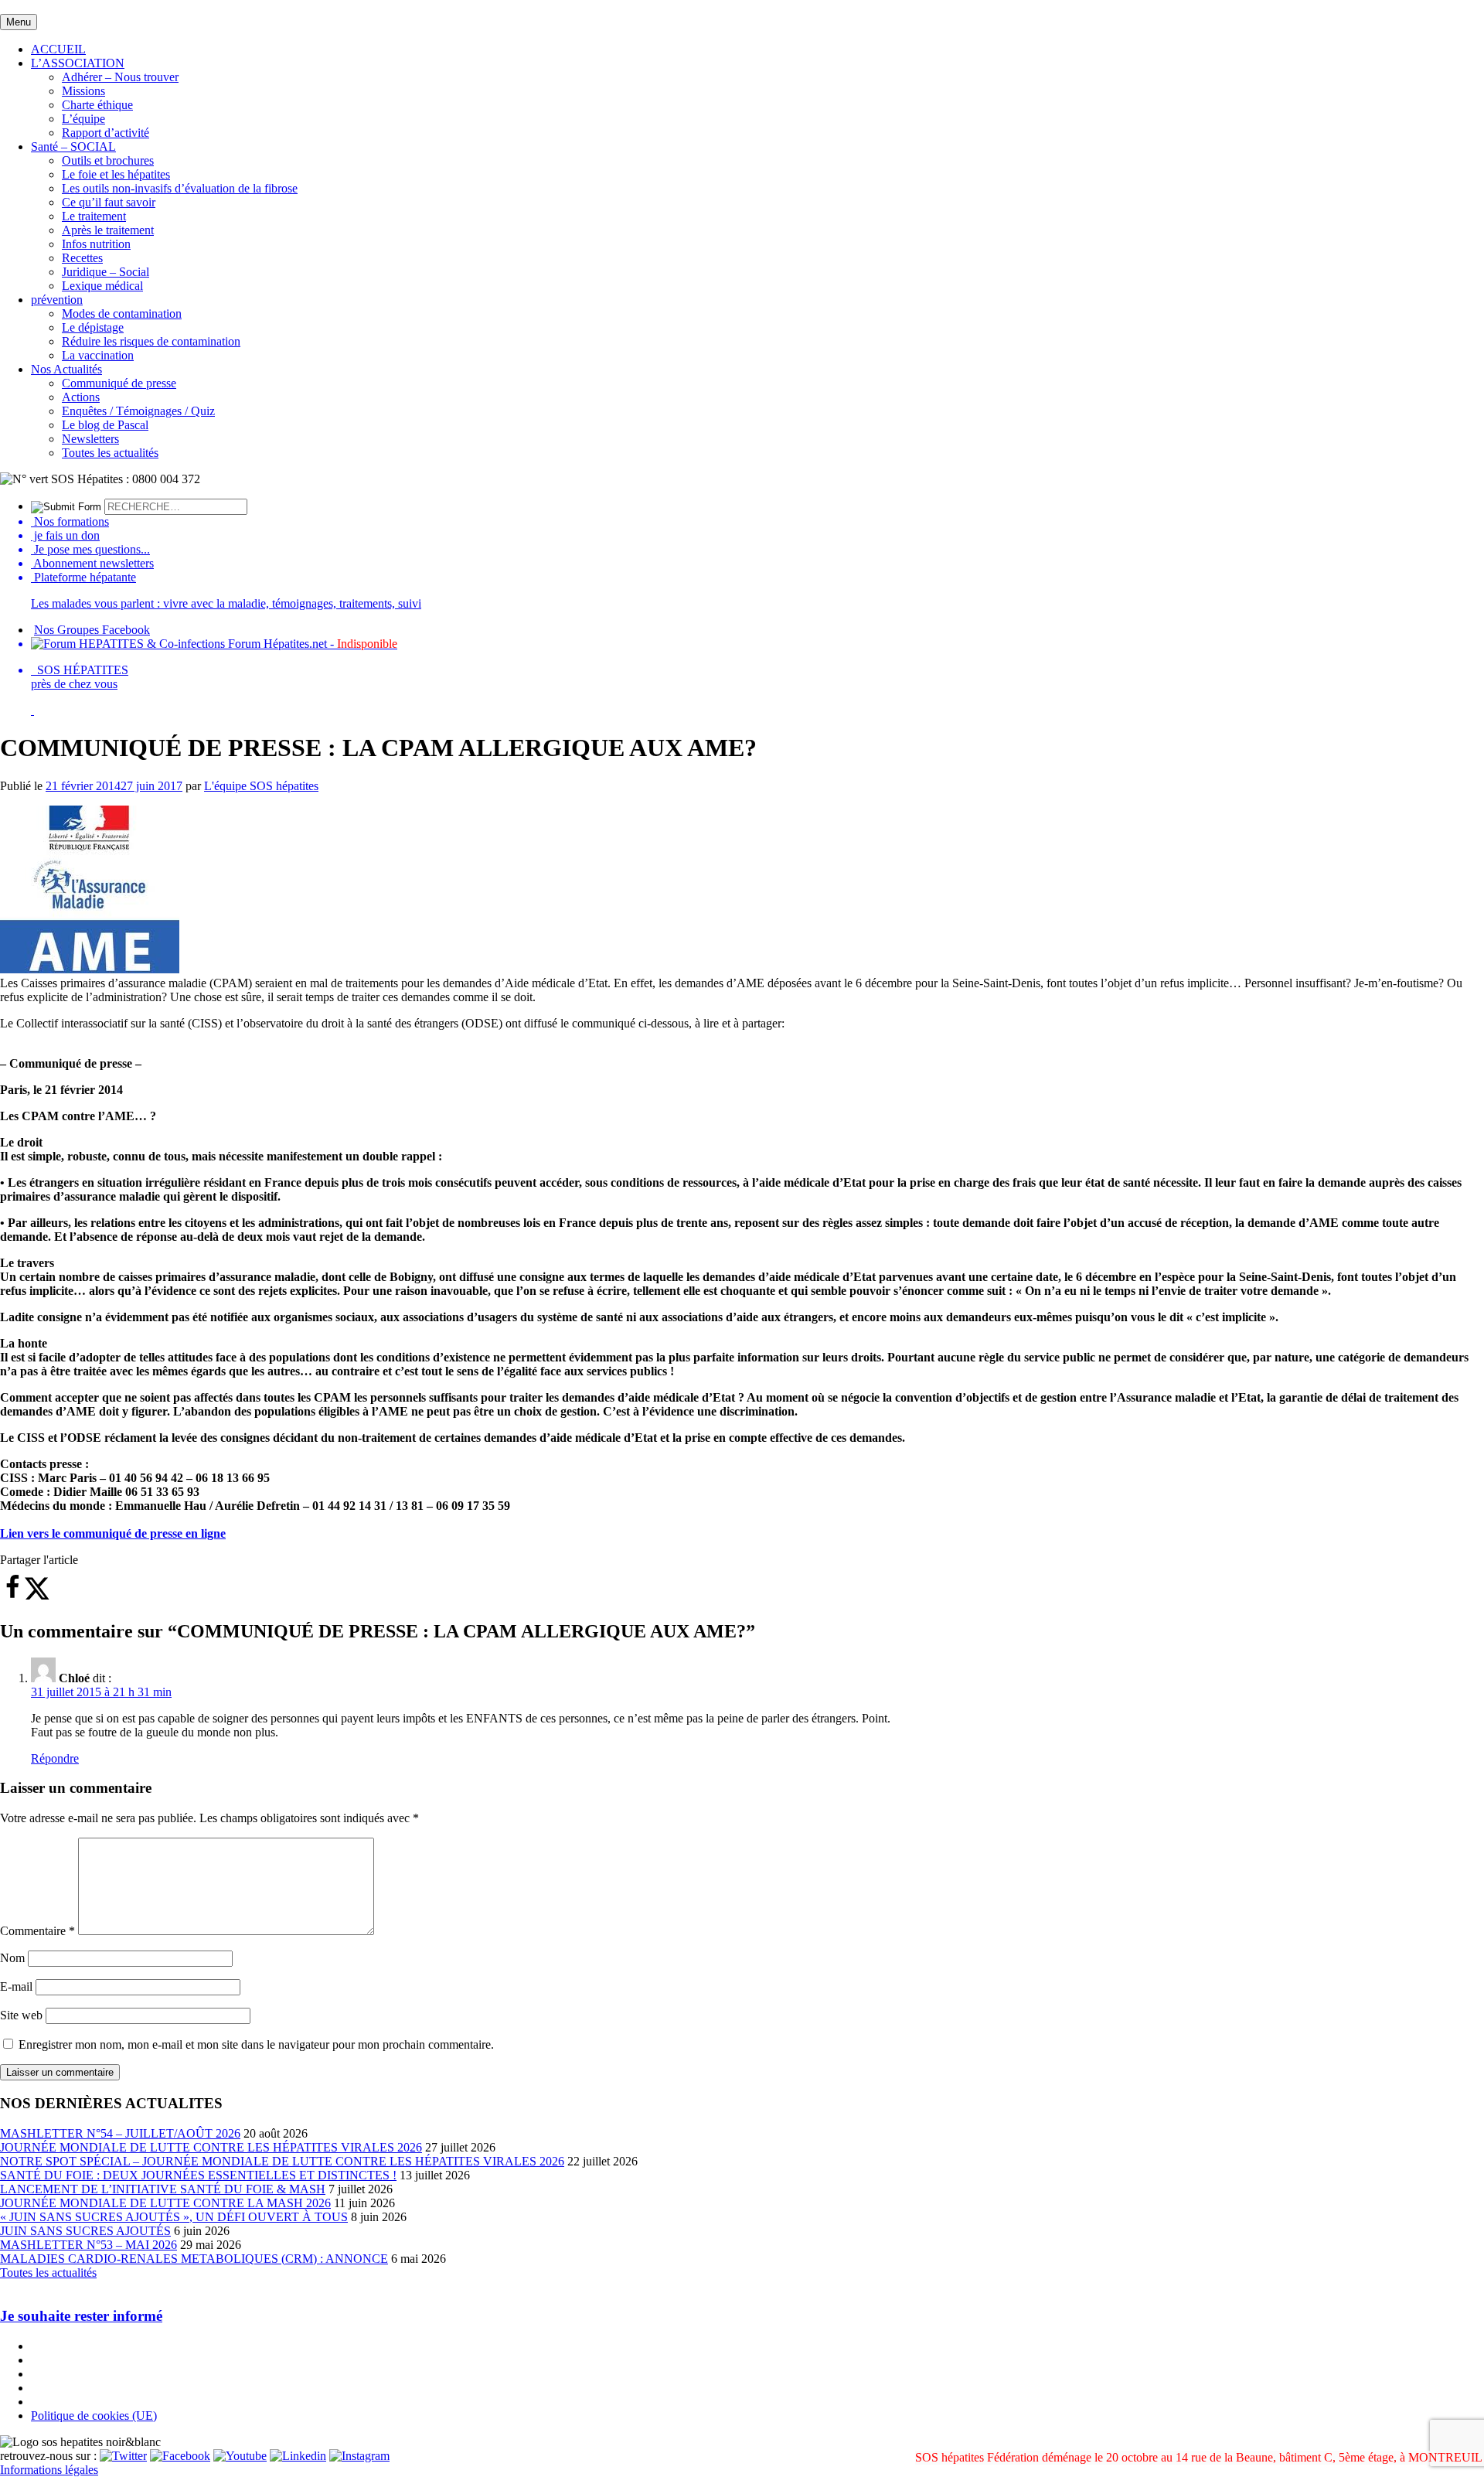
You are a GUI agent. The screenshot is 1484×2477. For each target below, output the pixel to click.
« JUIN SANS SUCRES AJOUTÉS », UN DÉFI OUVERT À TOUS (174, 2217)
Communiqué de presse (119, 383)
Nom (12, 1958)
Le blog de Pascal (105, 425)
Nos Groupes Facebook (92, 630)
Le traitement (94, 216)
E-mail (16, 1986)
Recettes (82, 258)
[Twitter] (123, 2456)
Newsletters (90, 439)
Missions (83, 91)
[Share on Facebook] (12, 1596)
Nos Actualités (66, 369)
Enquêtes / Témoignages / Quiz (138, 411)
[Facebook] (180, 2456)
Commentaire (37, 1931)
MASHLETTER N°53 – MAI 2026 (88, 2245)
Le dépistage (93, 327)
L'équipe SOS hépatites (261, 786)
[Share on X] (37, 1596)
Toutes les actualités (110, 453)
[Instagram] (359, 2456)
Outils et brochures (108, 160)
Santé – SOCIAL (73, 147)
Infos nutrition (96, 244)
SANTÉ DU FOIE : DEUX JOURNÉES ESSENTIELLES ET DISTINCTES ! (198, 2175)
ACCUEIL (58, 49)
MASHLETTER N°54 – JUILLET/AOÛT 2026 (120, 2133)
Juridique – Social (106, 272)
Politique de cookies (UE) (94, 2416)
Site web (21, 2015)
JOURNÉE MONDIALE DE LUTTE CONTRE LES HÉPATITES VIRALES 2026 (211, 2147)
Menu (19, 22)
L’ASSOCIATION (78, 63)
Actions (81, 397)
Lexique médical (102, 286)
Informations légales (49, 2470)
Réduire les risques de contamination (151, 341)
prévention (57, 300)
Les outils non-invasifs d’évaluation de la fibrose (180, 188)
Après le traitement (108, 230)
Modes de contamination (122, 313)
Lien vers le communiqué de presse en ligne (113, 1533)
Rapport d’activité (106, 133)
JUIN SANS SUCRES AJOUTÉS (85, 2231)
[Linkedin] (298, 2456)
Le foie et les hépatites (116, 174)
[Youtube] (240, 2456)
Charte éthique (97, 105)
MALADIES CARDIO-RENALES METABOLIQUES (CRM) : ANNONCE (194, 2259)
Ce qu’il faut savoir (109, 202)
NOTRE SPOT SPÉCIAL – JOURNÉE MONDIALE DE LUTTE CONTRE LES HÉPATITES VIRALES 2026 (282, 2161)
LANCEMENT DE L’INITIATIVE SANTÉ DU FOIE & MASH (163, 2189)
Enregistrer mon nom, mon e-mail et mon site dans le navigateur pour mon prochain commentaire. (256, 2044)
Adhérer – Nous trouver (120, 77)
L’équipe (83, 119)
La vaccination (98, 355)
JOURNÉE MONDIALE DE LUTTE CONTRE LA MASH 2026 (165, 2203)
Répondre (55, 1758)
